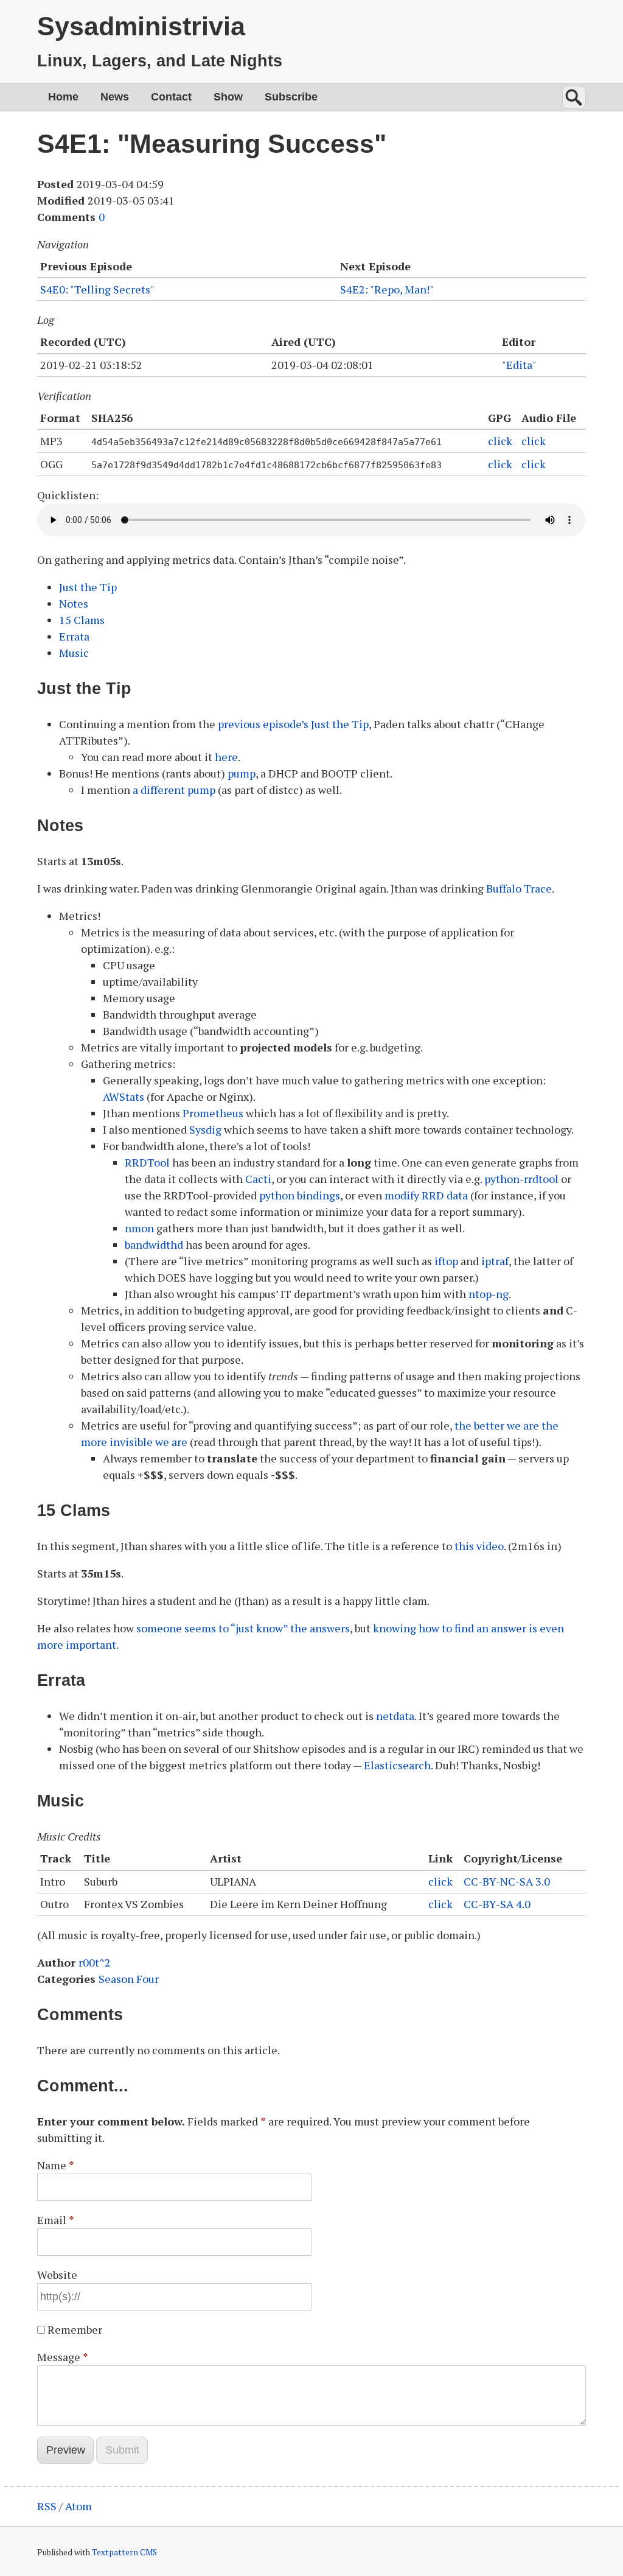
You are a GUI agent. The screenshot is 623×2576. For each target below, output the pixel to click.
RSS (47, 2506)
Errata (74, 636)
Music (74, 653)
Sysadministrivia (141, 26)
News (115, 97)
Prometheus (213, 1113)
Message (63, 2357)
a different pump (174, 790)
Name (56, 2165)
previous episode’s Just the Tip (293, 724)
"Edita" (519, 365)
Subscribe (291, 97)
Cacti (258, 1179)
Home (63, 97)
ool (147, 1162)
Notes (74, 603)
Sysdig (205, 1129)
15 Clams (82, 620)
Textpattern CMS (124, 2552)
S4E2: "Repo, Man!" (387, 289)
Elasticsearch (397, 1765)
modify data (426, 1195)
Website (57, 2275)
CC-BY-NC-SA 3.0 (507, 1881)
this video (479, 1546)
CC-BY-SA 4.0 (497, 1904)
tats (124, 1097)
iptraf (495, 1261)
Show (228, 97)
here (226, 757)
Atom (78, 2506)
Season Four (129, 1979)
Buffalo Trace (519, 888)
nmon (139, 1228)
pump (242, 773)
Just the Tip (88, 587)
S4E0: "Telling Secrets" (97, 289)
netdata (395, 1716)
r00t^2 (95, 1962)
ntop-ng (489, 1294)
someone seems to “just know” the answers (243, 1628)
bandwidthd (154, 1244)
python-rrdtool (521, 1179)
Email (56, 2220)
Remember (75, 2329)
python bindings (300, 1195)
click (500, 441)
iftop (446, 1261)
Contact (171, 97)
